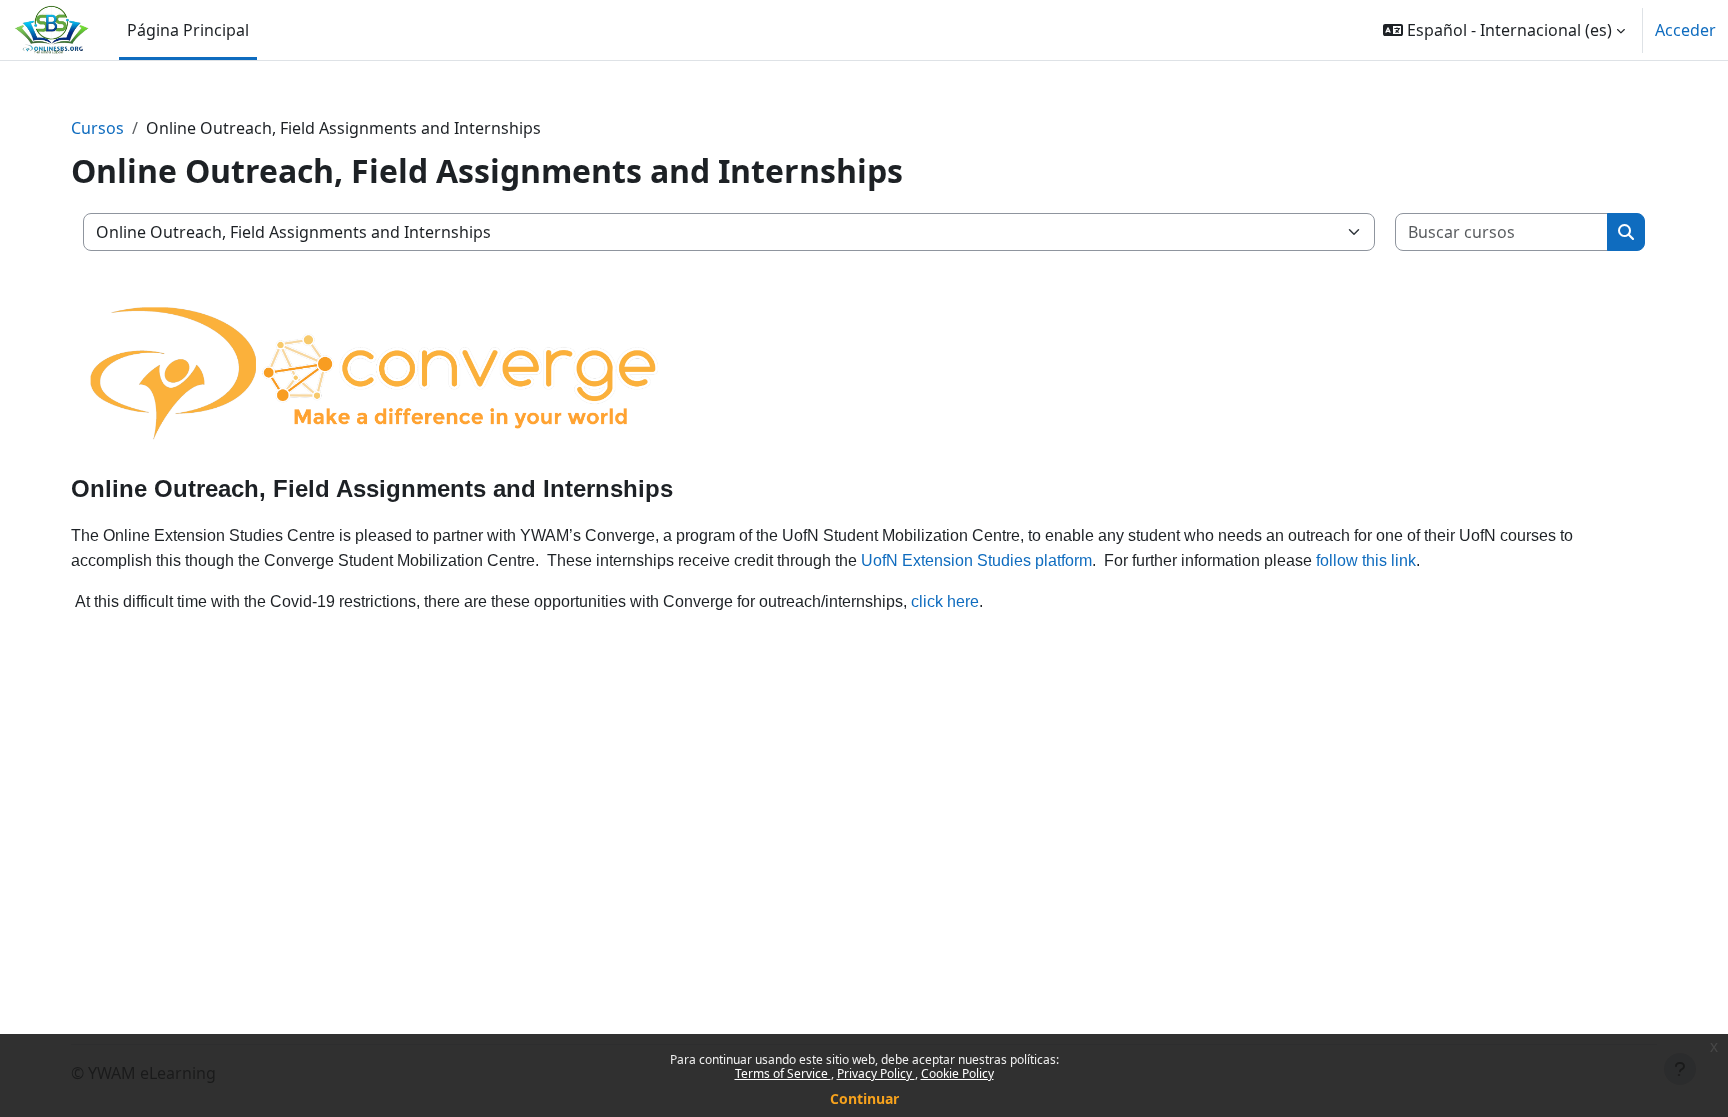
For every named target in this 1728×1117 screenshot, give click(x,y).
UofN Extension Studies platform (976, 560)
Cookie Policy (957, 1073)
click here (945, 601)
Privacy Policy (876, 1073)
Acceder (1685, 30)
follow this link (1366, 560)
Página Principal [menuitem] (188, 30)
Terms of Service (783, 1073)
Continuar (864, 1098)
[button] (1504, 30)
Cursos (97, 128)
